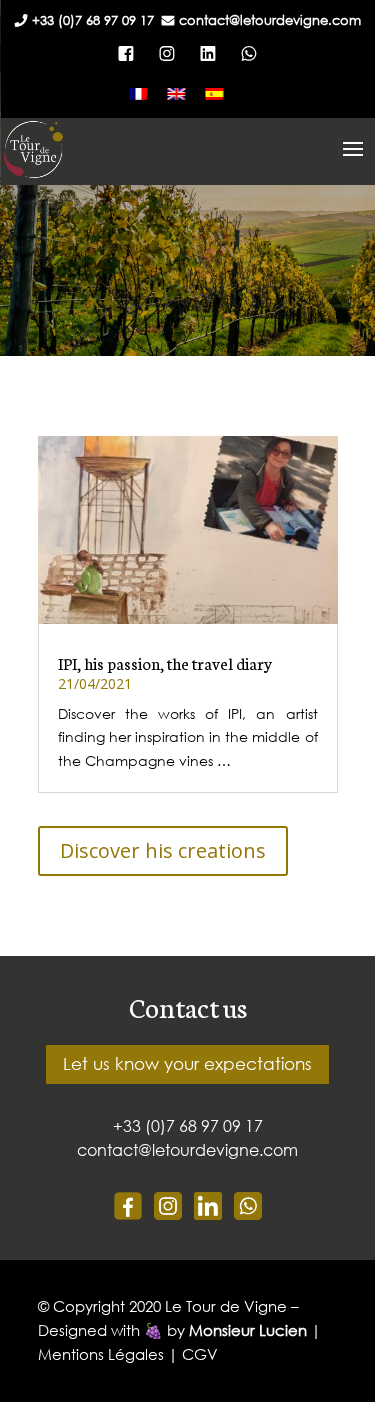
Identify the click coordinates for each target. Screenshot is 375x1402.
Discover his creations (163, 850)
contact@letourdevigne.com (270, 20)
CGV (200, 1354)
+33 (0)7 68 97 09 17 (97, 20)
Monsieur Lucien (248, 1330)
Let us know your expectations (187, 1063)
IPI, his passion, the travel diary (165, 662)
